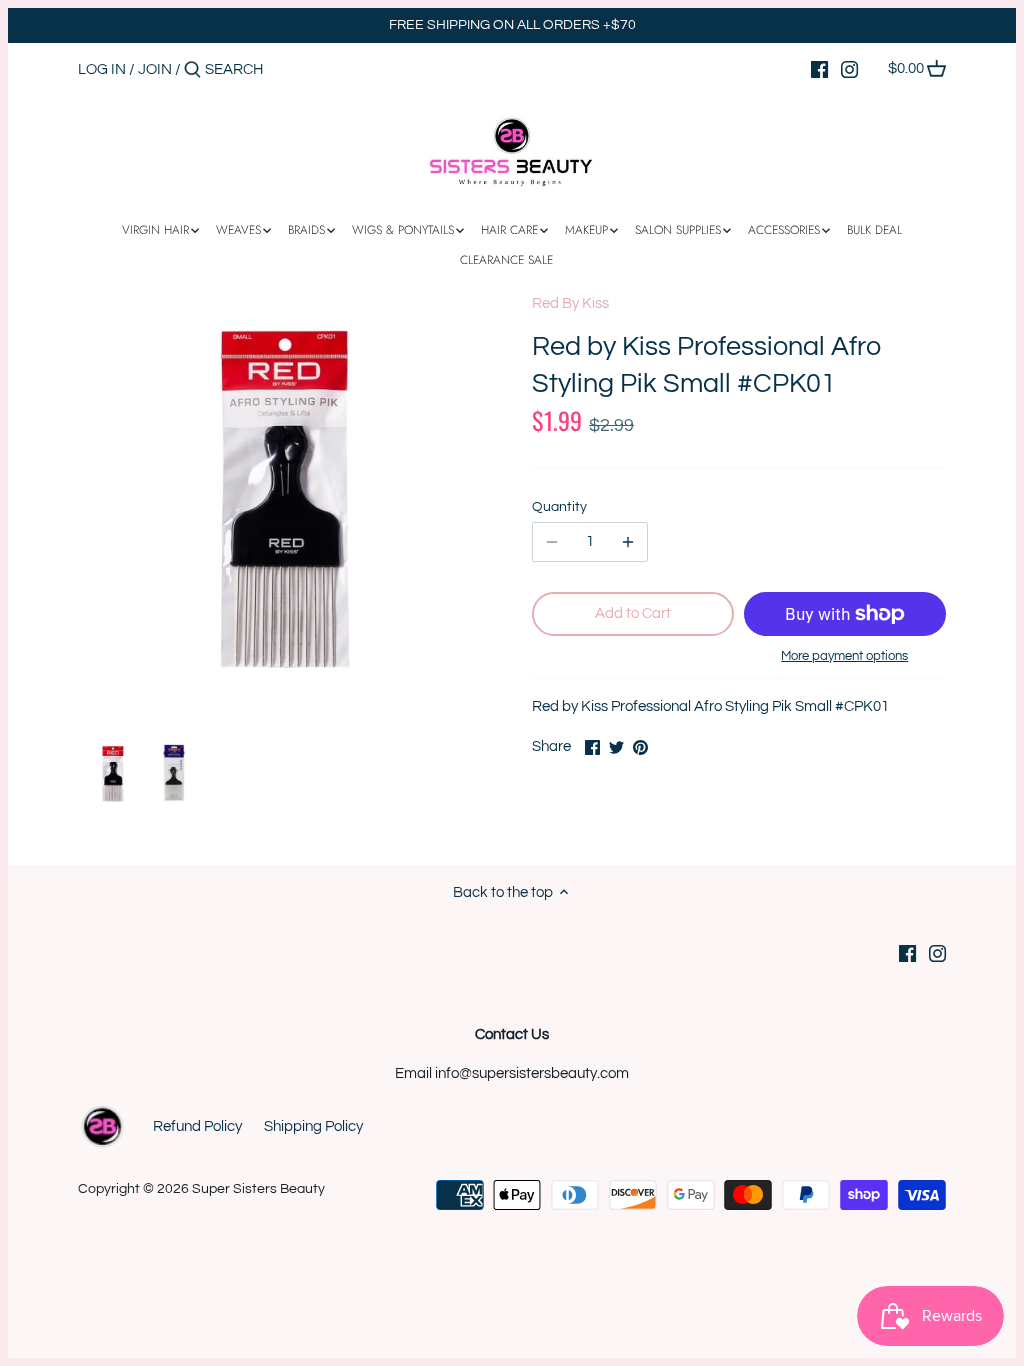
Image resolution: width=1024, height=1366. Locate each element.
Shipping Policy (313, 1126)
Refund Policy (197, 1126)
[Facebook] (819, 69)
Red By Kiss (570, 303)
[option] (113, 774)
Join (155, 69)
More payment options (844, 656)
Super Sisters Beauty (258, 1189)
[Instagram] (849, 69)
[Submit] (192, 70)
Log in (102, 69)
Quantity (559, 507)
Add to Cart (633, 613)
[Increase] (628, 542)
